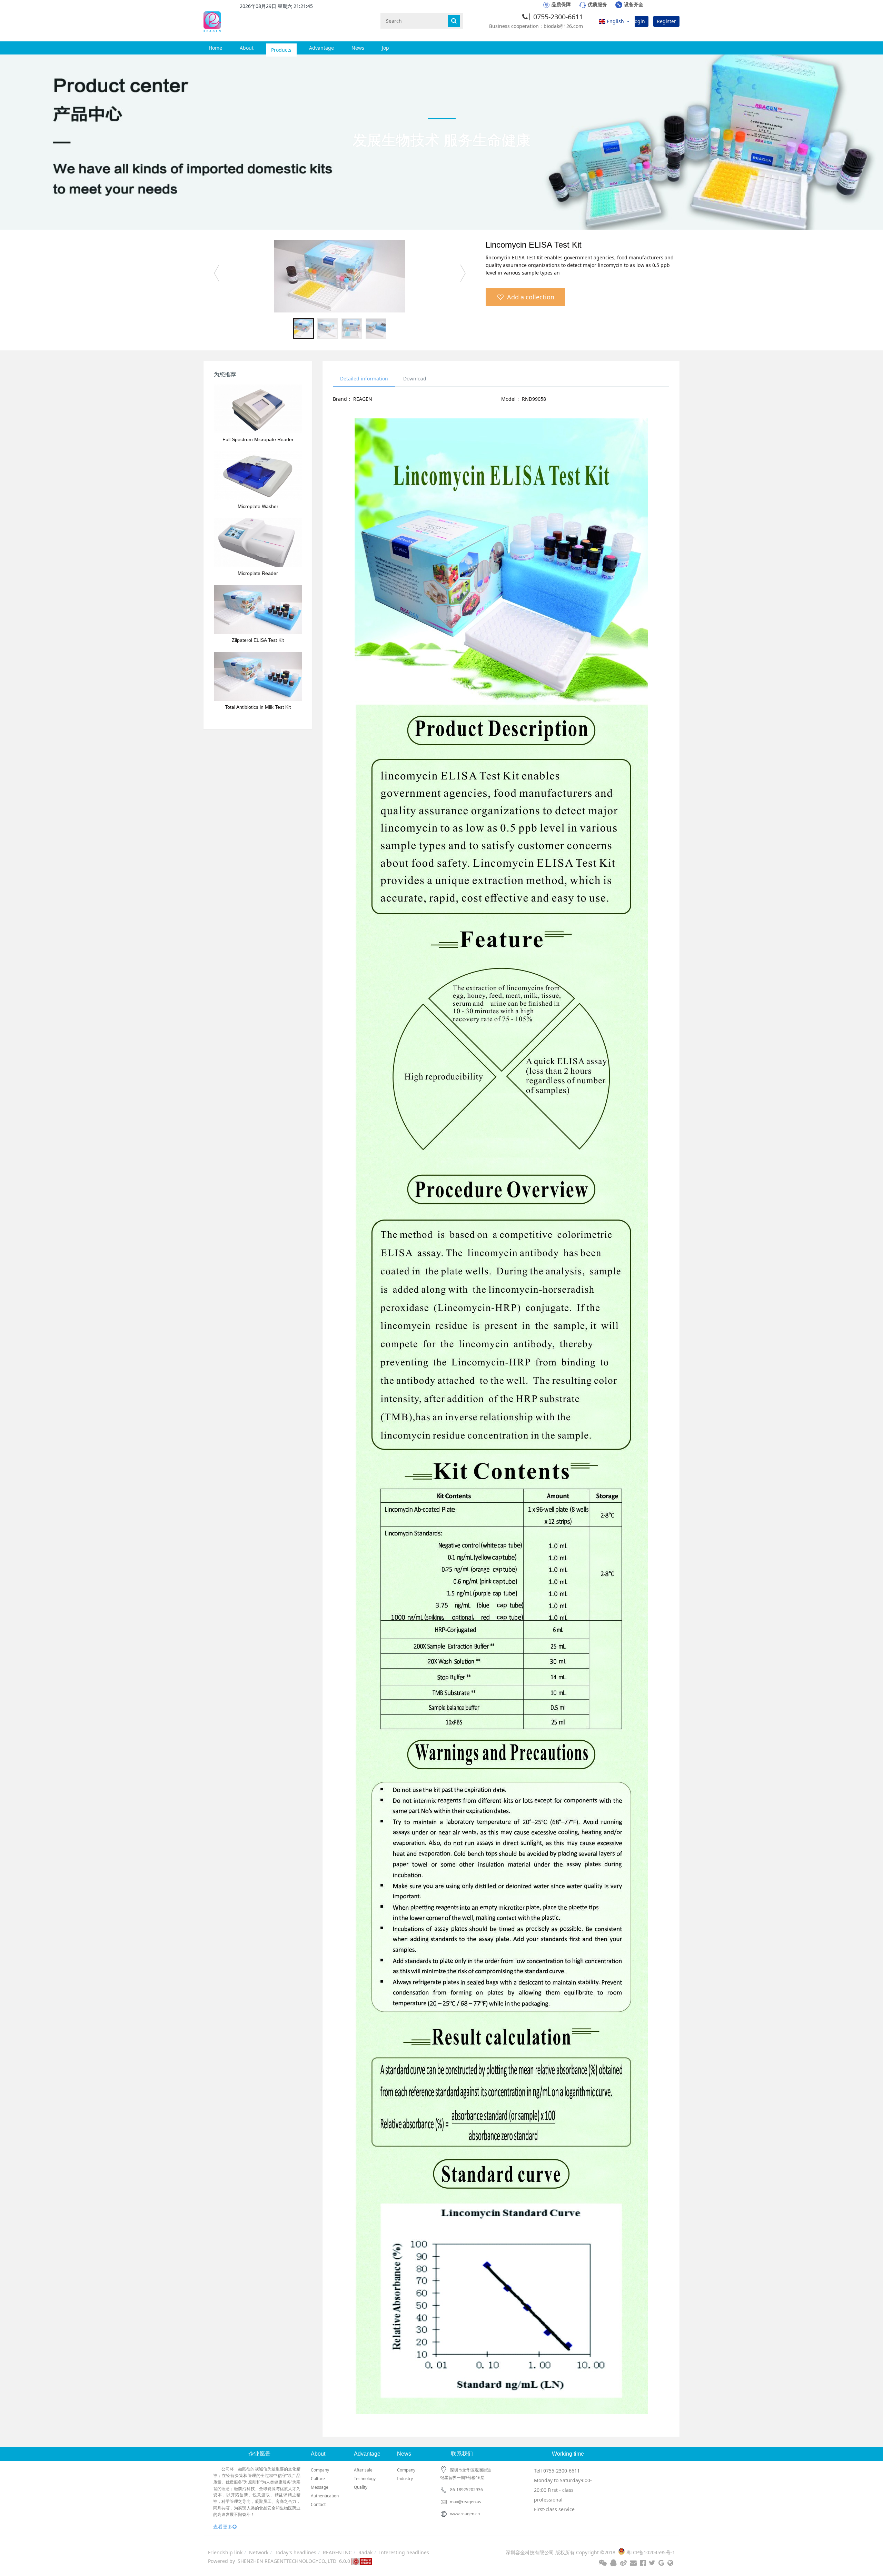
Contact (318, 2504)
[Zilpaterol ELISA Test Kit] (258, 610)
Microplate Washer (258, 506)
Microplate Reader (258, 573)
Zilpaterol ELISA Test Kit (258, 640)
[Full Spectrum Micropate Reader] (258, 409)
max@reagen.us (465, 2502)
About (247, 48)
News (358, 48)
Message (320, 2487)
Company (320, 2470)
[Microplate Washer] (258, 476)
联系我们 (462, 2454)
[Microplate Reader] (258, 543)
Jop (385, 48)
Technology (365, 2479)
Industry (405, 2479)
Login (639, 21)
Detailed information (364, 379)
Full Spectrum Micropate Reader (258, 439)
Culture (318, 2479)
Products (281, 48)
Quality (361, 2487)
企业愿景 (259, 2454)
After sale (363, 2470)
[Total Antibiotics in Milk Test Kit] (258, 677)
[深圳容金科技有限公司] (212, 21)
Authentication (325, 2496)
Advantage (321, 48)
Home (215, 48)
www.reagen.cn (465, 2514)
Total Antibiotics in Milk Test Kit (258, 707)
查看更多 (223, 2527)
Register (666, 21)
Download (415, 379)
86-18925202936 (467, 2490)
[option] (340, 276)
